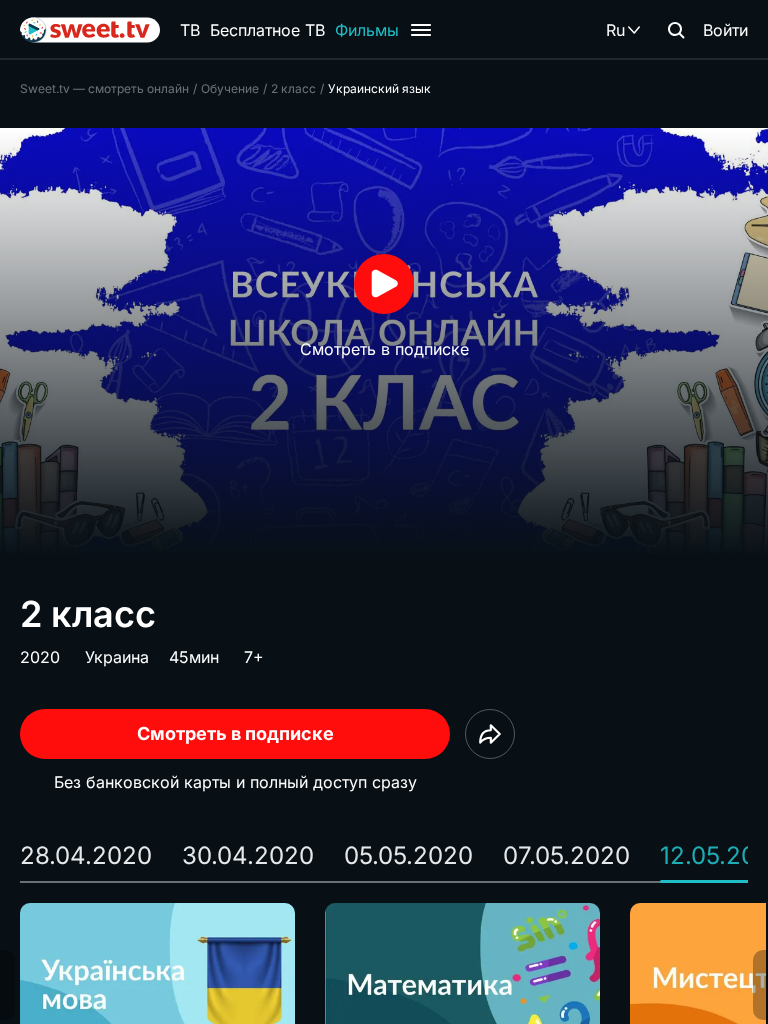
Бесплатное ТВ (267, 30)
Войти (725, 30)
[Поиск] (676, 30)
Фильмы (367, 30)
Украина (117, 657)
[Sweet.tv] (90, 30)
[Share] (490, 734)
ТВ (190, 30)
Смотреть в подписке (235, 733)
